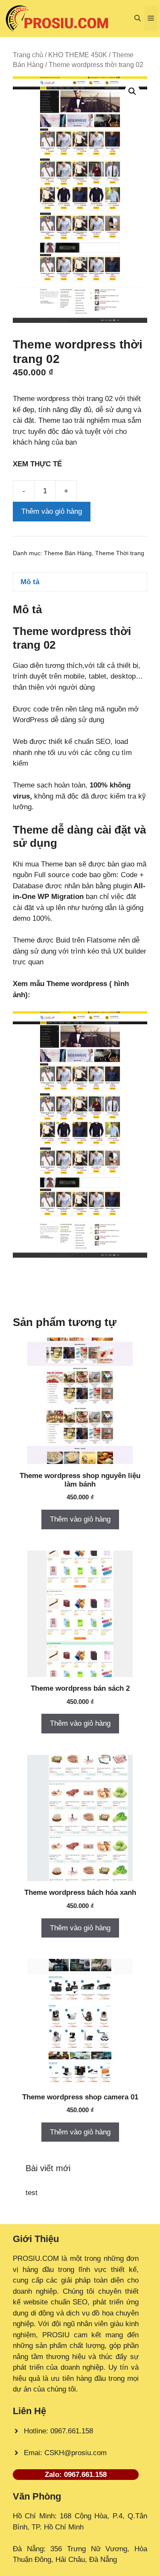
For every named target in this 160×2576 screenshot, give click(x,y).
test (32, 2193)
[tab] (80, 582)
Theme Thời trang (120, 553)
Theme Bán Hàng (68, 553)
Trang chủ (28, 55)
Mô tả (30, 582)
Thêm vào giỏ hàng (52, 511)
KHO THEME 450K (78, 55)
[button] (138, 18)
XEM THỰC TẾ (39, 464)
